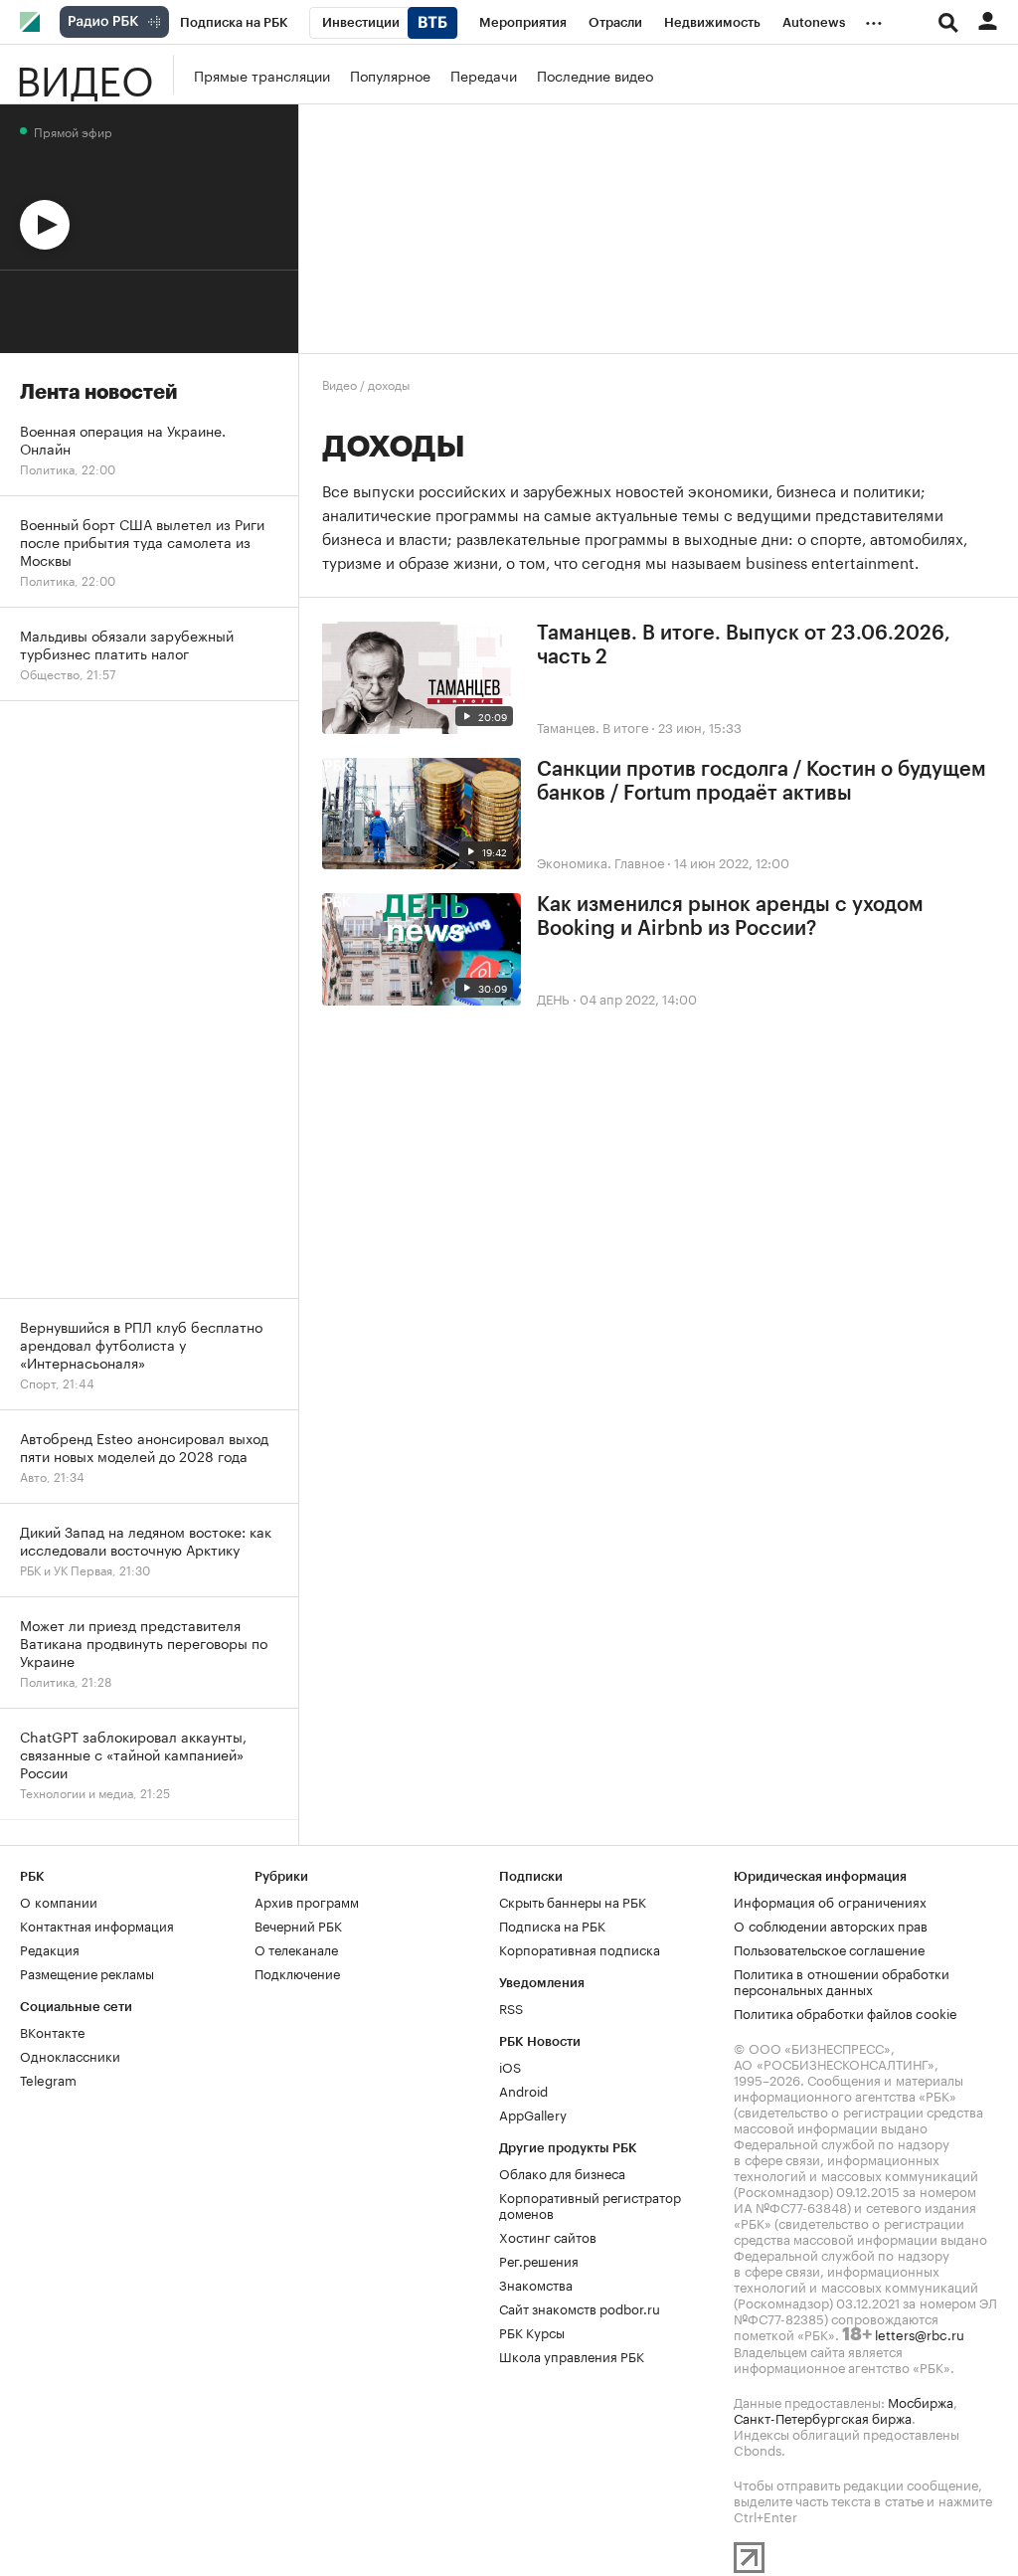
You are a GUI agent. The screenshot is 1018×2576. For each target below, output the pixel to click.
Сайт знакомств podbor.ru (580, 2307)
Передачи (484, 75)
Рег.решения (539, 2260)
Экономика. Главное (600, 861)
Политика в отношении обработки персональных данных (842, 1980)
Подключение (297, 1972)
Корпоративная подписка (580, 1948)
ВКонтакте (52, 2031)
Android (523, 2090)
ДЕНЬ (553, 998)
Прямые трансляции (262, 75)
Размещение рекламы (87, 1972)
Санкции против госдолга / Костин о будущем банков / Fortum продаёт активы (762, 782)
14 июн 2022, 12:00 (732, 861)
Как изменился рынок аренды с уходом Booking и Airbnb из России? (730, 917)
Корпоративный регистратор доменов (590, 2204)
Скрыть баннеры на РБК (573, 1901)
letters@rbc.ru (920, 2333)
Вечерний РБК (298, 1925)
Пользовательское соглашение (829, 1948)
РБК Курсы (532, 2331)
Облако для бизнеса (562, 2172)
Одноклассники (70, 2055)
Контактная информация (97, 1925)
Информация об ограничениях (830, 1901)
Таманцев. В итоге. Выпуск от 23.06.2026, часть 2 (744, 645)
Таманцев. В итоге (593, 726)
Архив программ (307, 1901)
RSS (511, 2007)
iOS (510, 2066)
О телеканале (296, 1948)
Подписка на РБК (552, 1925)
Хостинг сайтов (548, 2236)
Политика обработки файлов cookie (846, 2012)
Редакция (50, 1948)
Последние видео (595, 75)
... (874, 19)
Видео (85, 75)
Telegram (48, 2079)
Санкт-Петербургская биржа (823, 2417)
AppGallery (533, 2114)
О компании (59, 1901)
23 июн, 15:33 (700, 726)
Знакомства (536, 2284)
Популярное (390, 75)
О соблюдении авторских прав (831, 1925)
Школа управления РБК (572, 2355)
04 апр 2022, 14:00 (638, 998)
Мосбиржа (921, 2401)
